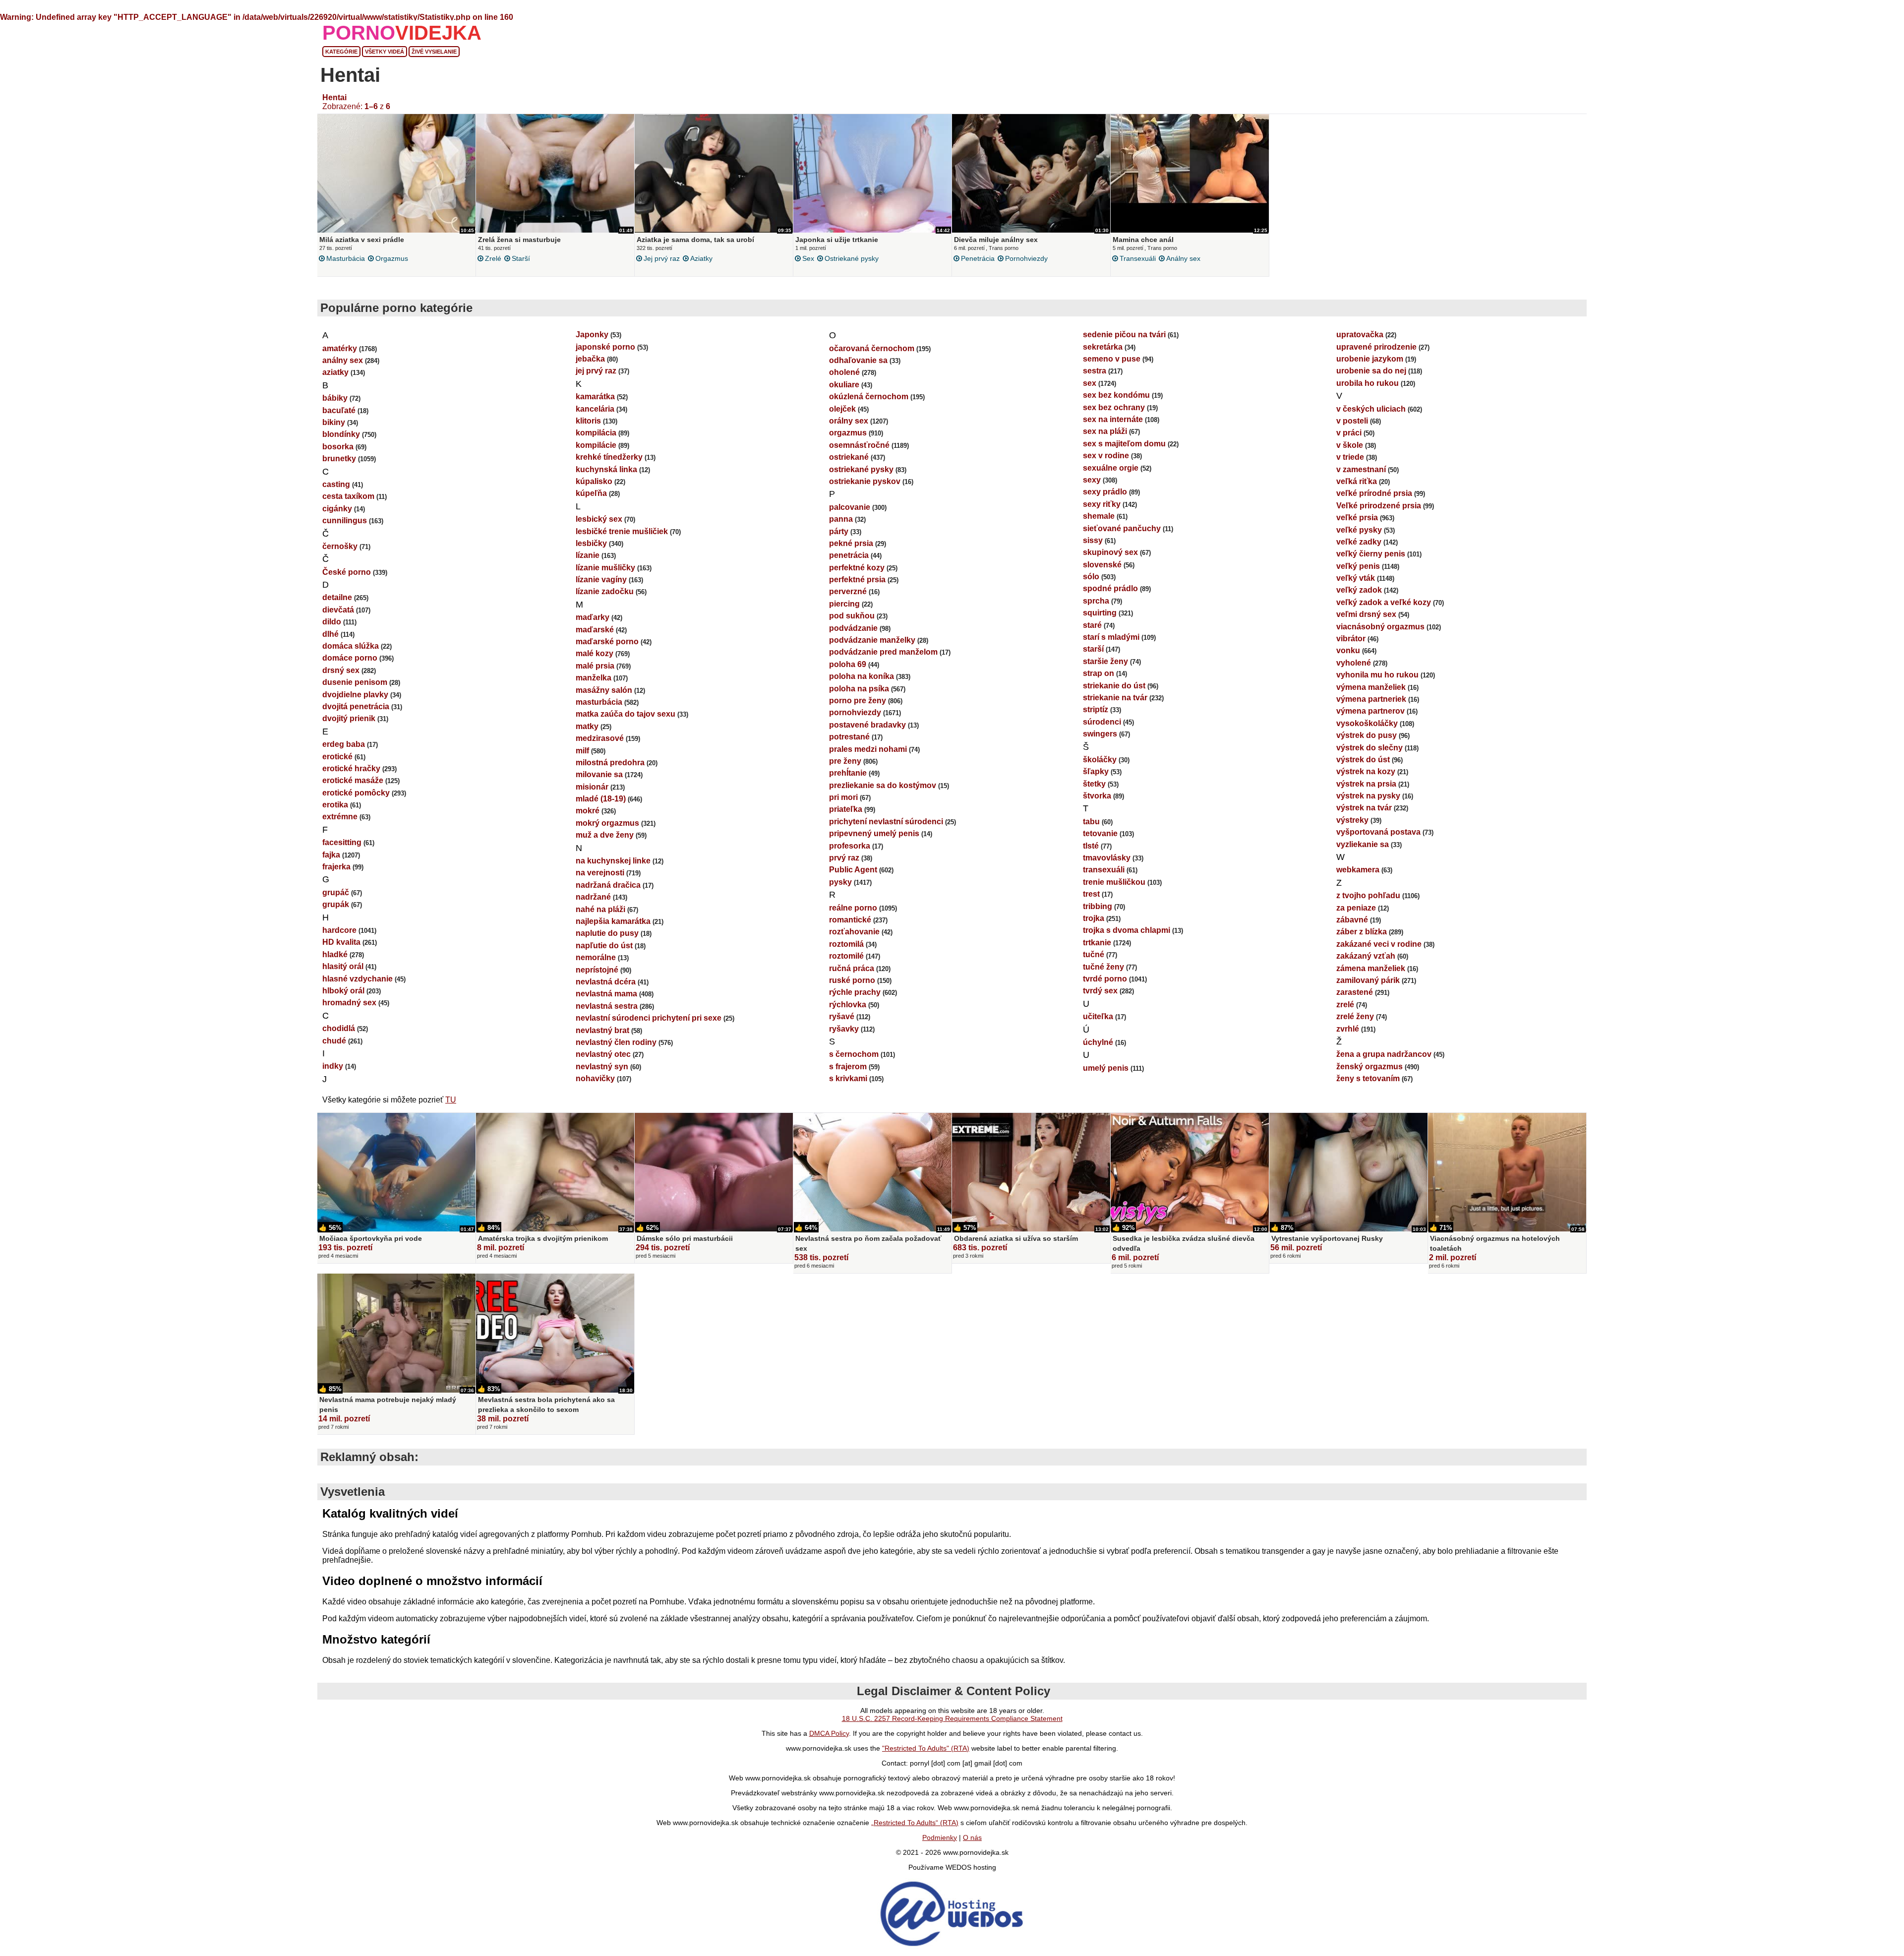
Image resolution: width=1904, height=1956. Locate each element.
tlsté (1091, 846)
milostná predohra (610, 763)
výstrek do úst (1363, 760)
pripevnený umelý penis (874, 833)
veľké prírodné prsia (1374, 493)
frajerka (336, 867)
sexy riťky (1102, 504)
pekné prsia (851, 543)
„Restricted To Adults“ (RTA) (915, 1823)
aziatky (701, 258)
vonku (1348, 650)
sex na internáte (1113, 419)
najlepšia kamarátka (613, 921)
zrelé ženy (1355, 1016)
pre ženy (845, 761)
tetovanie (1100, 833)
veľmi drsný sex (1366, 614)
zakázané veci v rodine (1379, 944)
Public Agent (853, 870)
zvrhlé (1348, 1029)
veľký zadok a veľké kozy (1384, 602)
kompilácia (596, 433)
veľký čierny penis (1371, 554)
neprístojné (597, 970)
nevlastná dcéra (606, 982)
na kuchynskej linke (613, 861)
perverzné (848, 591)
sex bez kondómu (1116, 395)
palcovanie (850, 507)
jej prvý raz (662, 258)
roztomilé (846, 956)
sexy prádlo (1105, 492)
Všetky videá (385, 52)
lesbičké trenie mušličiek (622, 531)
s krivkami (848, 1078)
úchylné (1098, 1042)
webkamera (1358, 870)
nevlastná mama (606, 994)
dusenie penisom (355, 682)
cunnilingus (345, 520)
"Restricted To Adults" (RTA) (926, 1748)
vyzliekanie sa (1363, 844)
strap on (1099, 673)
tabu (1091, 822)
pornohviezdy (1026, 258)
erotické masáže (353, 780)
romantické (850, 920)
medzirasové (600, 738)
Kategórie (341, 52)
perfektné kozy (857, 568)
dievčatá (338, 610)
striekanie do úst (1114, 686)
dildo (332, 622)
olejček (842, 409)
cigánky (337, 509)
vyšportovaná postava (1378, 832)
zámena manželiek (1371, 968)
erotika (335, 805)
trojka (1094, 918)
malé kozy (595, 653)
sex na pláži (1105, 431)
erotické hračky (351, 768)
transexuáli (1138, 258)
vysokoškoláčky (1367, 723)
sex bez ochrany (1114, 407)
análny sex (1183, 258)
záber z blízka (1362, 932)
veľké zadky (1359, 542)
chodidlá (339, 1028)
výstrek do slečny (1369, 748)
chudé (334, 1041)
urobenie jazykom (1370, 359)
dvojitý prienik (349, 718)
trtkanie (1097, 943)
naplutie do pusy (607, 933)
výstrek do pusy (1367, 735)
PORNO (402, 33)
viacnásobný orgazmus (1380, 627)
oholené (844, 372)
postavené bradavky (867, 725)
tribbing (1098, 906)
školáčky (1100, 760)
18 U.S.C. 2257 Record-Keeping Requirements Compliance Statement (952, 1718)
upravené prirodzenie (1376, 347)
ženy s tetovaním (1368, 1078)
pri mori (843, 797)
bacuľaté (339, 410)
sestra (1095, 371)
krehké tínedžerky (609, 457)
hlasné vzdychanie (357, 979)
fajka (331, 855)
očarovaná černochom (872, 348)
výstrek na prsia (1366, 784)
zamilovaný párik (1368, 980)
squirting (1100, 613)
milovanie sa (599, 774)
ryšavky (844, 1029)
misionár (592, 787)
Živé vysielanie (434, 52)
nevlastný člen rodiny (616, 1042)
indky (333, 1066)
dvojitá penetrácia (356, 706)
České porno (347, 572)
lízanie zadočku (605, 591)
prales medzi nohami (868, 749)
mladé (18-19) (601, 799)
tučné (1094, 954)
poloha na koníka (862, 676)
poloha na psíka (859, 689)
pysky (840, 882)
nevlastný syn (602, 1067)
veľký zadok (1359, 590)
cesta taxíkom (348, 496)
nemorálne (596, 957)
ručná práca (852, 968)
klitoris (588, 421)
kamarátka (595, 397)
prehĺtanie (848, 773)
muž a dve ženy (605, 835)
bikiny (334, 422)
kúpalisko (594, 481)
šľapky (1096, 771)
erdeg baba (344, 744)
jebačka (590, 359)
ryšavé (842, 1016)
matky (587, 726)
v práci (1349, 433)
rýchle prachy (855, 992)
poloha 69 (848, 664)
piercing (844, 604)
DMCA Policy (829, 1733)
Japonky (592, 335)
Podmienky (940, 1837)
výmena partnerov (1370, 711)
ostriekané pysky (852, 258)
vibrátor (1351, 639)
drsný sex (341, 670)
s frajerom (848, 1067)
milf (582, 751)
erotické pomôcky (356, 793)
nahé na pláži (600, 909)
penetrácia (978, 258)
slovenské (1102, 565)
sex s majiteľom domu (1124, 444)
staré (1092, 625)
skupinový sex (1110, 552)
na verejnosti (600, 873)
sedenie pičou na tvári (1124, 335)
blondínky (341, 434)
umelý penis (1106, 1068)
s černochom (854, 1054)
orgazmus (392, 258)
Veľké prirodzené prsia (1379, 506)
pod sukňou (852, 616)
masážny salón (604, 690)
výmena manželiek (1371, 687)
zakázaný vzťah (1366, 956)
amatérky (340, 348)
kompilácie (596, 445)
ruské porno (852, 980)
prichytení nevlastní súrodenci (886, 822)
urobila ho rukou (1368, 383)
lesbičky (591, 543)
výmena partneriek (1371, 699)
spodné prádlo (1110, 588)
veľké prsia (1357, 518)
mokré (588, 811)
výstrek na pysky (1368, 796)
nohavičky (595, 1078)
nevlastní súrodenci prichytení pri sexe (649, 1018)
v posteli (1352, 421)
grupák (336, 904)
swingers (1100, 734)
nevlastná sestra (607, 1006)
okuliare (844, 385)
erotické (337, 757)
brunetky (339, 458)
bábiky (335, 398)
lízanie (588, 555)
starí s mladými (1111, 637)
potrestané (849, 737)
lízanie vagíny (601, 580)
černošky (340, 546)
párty (839, 531)
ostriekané (849, 457)
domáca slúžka (351, 646)
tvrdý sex (1100, 991)
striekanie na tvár (1115, 698)
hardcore (339, 930)
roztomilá (846, 944)
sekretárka (1103, 347)
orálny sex (849, 421)
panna (841, 519)
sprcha (1096, 601)
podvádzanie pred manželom (883, 652)
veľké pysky (1359, 530)
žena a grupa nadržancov (1384, 1054)
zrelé (493, 258)
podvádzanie (853, 628)
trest (1091, 894)
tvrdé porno (1105, 979)
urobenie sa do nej (1371, 371)
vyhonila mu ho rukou (1377, 675)
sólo (1091, 577)
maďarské (595, 630)
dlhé (330, 634)
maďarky (593, 617)
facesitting (342, 842)
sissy (1093, 540)
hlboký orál (343, 991)
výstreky (1352, 820)
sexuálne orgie (1111, 468)
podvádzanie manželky (872, 640)
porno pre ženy (858, 701)
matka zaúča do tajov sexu (625, 714)
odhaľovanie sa (858, 360)
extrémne (340, 817)
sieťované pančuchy (1122, 528)
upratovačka (1360, 335)
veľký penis (1358, 566)
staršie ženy (1105, 661)
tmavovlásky (1107, 858)
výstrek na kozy (1366, 771)
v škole (1350, 445)
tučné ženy (1103, 967)
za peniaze (1356, 908)
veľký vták (1356, 578)
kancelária (595, 409)
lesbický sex (599, 519)
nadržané (593, 897)
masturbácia (346, 258)
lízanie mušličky (605, 568)
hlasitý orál (343, 966)
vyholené (1354, 663)
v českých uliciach (1371, 409)
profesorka (850, 846)
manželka (594, 678)
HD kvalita (341, 942)
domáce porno (350, 658)
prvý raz (844, 858)
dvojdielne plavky (355, 695)
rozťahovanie (854, 932)
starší (521, 258)
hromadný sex (349, 1003)
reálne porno (853, 908)
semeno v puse (1112, 359)
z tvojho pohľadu (1368, 895)
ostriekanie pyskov (865, 481)
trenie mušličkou (1114, 882)
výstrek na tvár (1364, 808)
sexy (1092, 480)
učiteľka (1098, 1016)
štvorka (1097, 796)
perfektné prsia (857, 580)
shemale (1099, 516)
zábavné (1352, 920)
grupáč (336, 892)
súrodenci (1102, 722)
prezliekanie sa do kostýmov (883, 785)
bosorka (338, 447)
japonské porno (605, 347)
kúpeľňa (591, 493)
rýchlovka (848, 1005)
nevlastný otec (603, 1054)
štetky (1094, 784)
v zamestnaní (1361, 469)
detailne (337, 597)
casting (336, 484)
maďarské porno (607, 642)
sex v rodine (1106, 456)
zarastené (1355, 992)
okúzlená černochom (869, 397)
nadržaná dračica (608, 885)
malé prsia (595, 666)
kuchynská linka (606, 469)
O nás (972, 1837)
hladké (335, 954)
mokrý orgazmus (607, 823)
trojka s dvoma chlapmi (1127, 930)
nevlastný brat (602, 1030)
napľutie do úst (604, 946)
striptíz (1096, 709)
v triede (1350, 457)
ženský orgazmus (1369, 1067)
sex (808, 258)
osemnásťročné (859, 445)
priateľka (846, 809)
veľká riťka (1357, 481)
